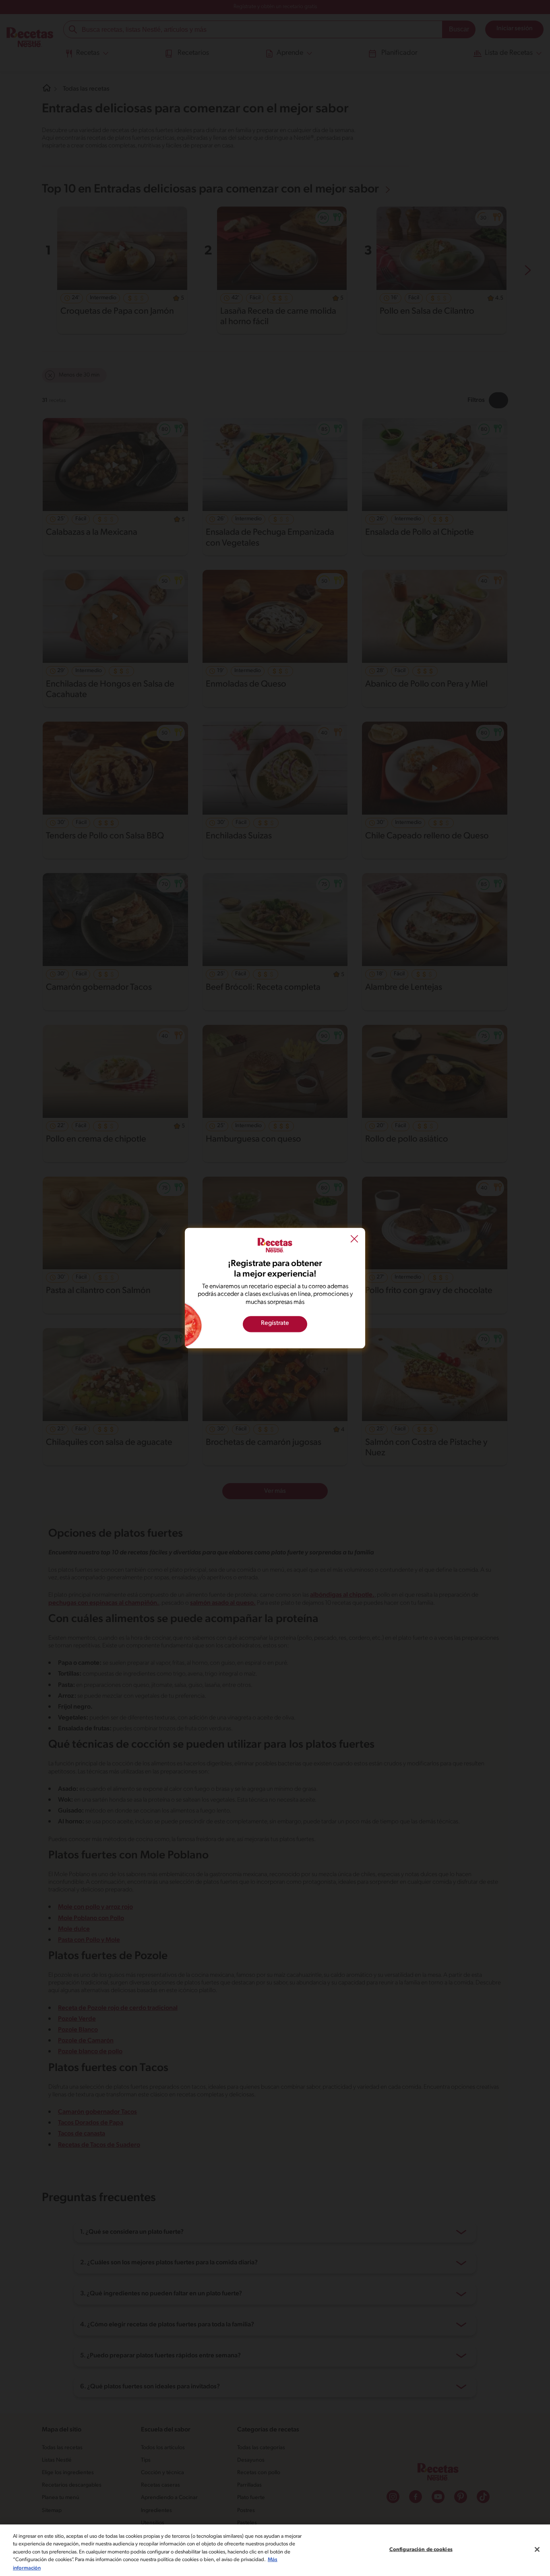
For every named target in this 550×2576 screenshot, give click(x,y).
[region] (275, 2550)
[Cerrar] (537, 2549)
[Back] (354, 1239)
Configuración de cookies (421, 2550)
